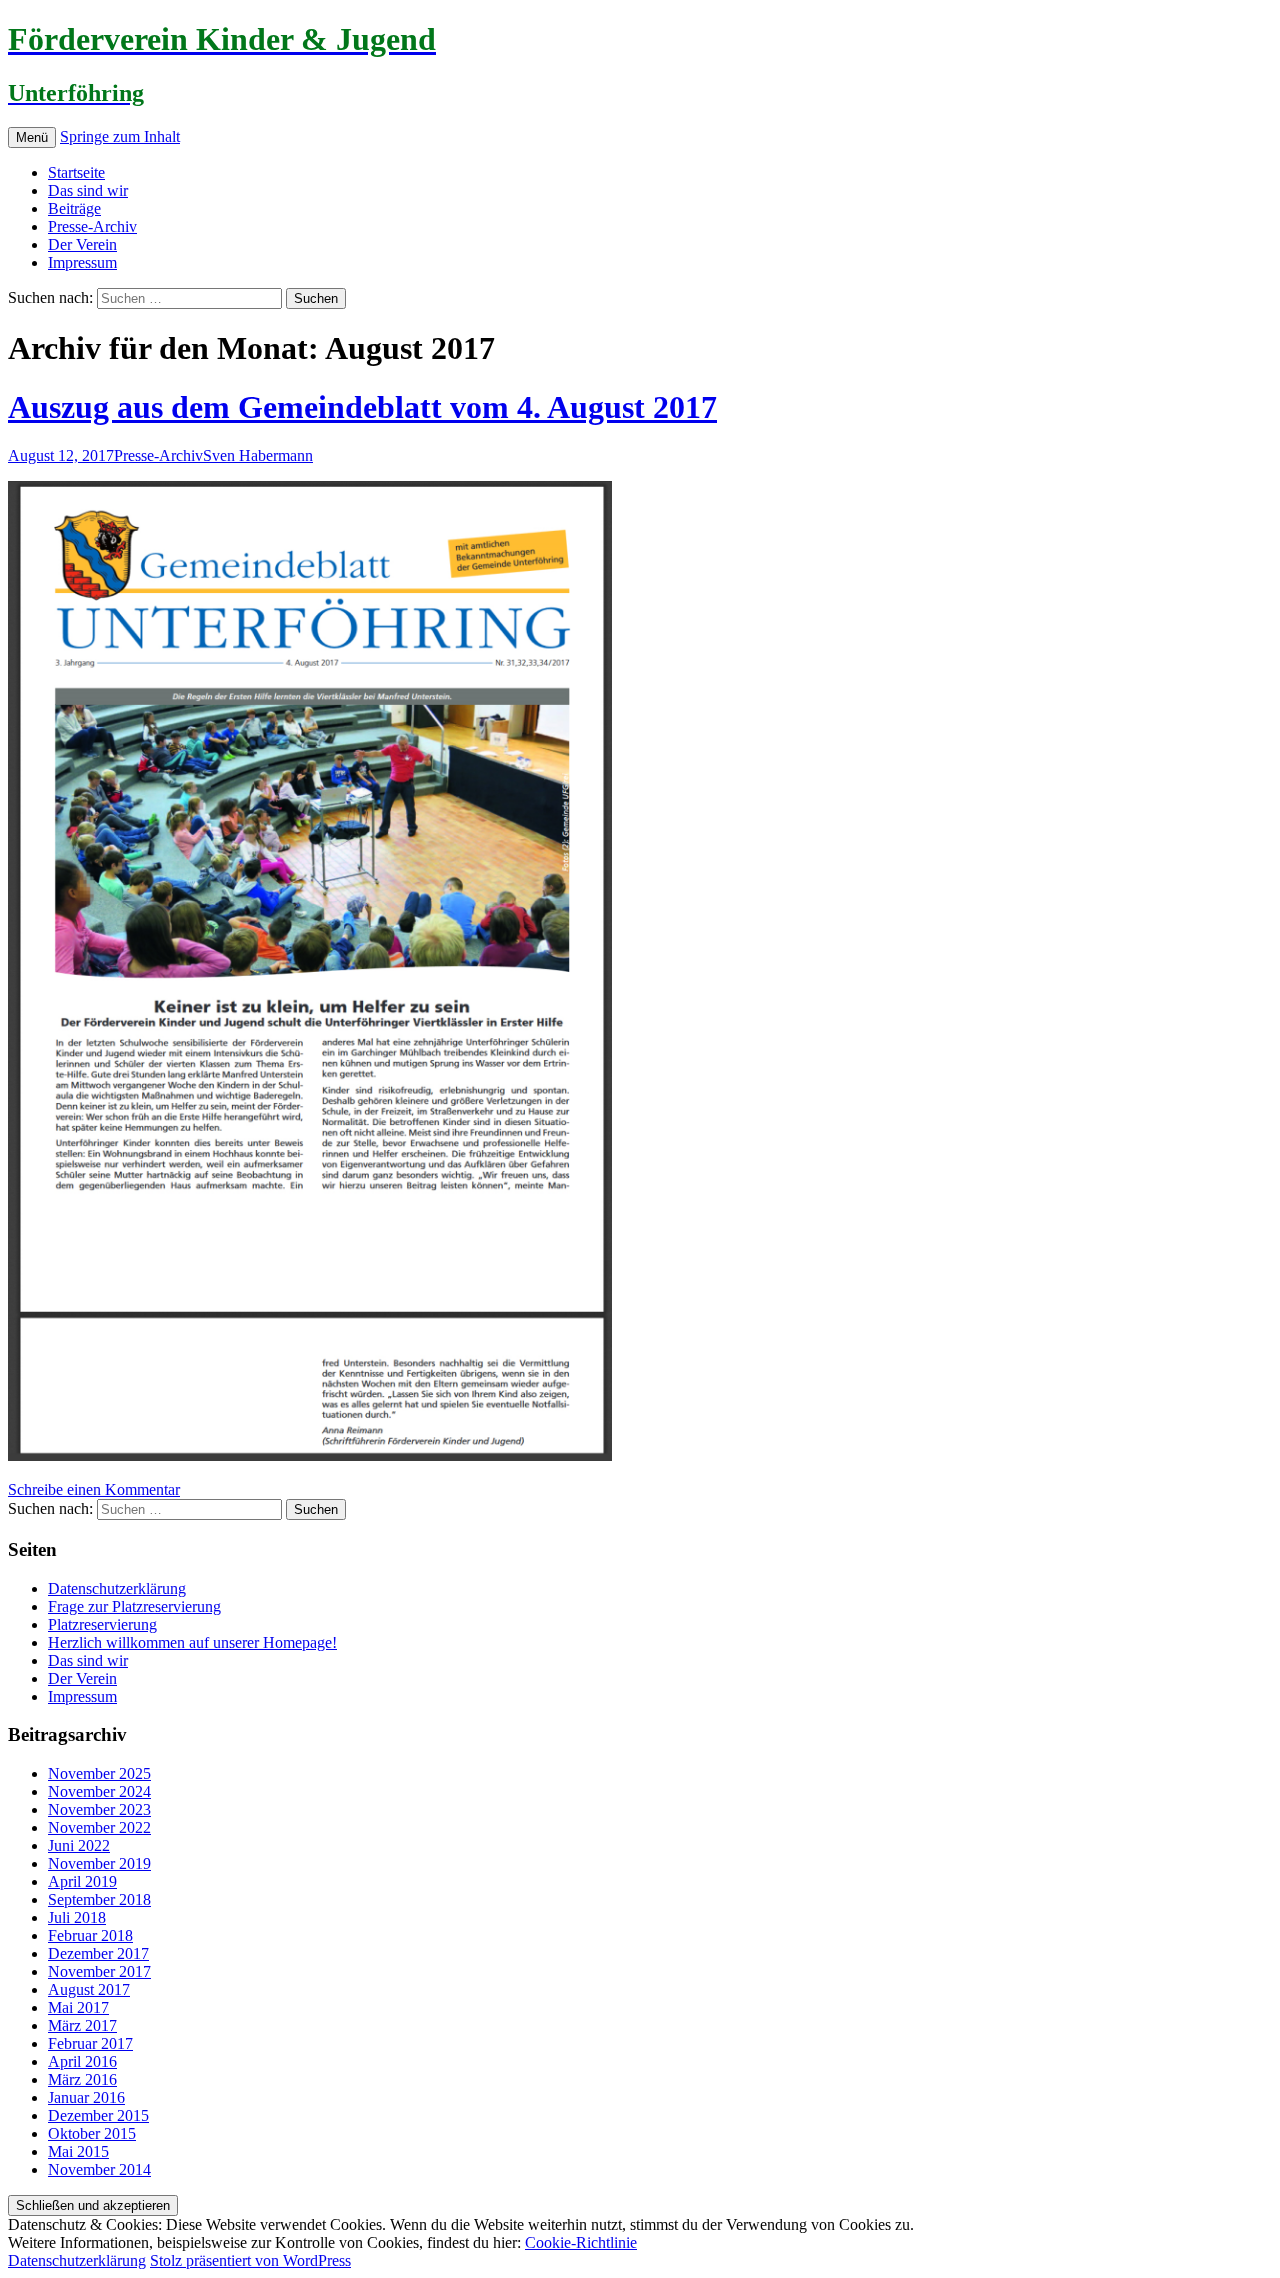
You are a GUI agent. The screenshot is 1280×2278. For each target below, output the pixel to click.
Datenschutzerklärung (117, 1588)
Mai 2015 (78, 2151)
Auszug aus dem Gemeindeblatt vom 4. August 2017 (362, 407)
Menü (32, 137)
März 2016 (82, 2079)
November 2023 (99, 1809)
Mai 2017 (78, 2007)
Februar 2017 (90, 2043)
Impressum (82, 262)
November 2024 (99, 1791)
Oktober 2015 (92, 2133)
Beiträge (74, 208)
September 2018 (99, 1899)
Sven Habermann (258, 455)
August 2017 (89, 1989)
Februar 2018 (90, 1935)
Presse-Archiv (92, 226)
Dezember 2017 (98, 1953)
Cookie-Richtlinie (581, 2242)
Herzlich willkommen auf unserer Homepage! (192, 1642)
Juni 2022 (79, 1845)
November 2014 (99, 2169)
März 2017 (82, 2025)
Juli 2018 (77, 1917)
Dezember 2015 (98, 2115)
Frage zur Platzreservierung (134, 1606)
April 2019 (82, 1881)
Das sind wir (88, 190)
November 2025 (99, 1773)
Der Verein (82, 244)
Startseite (76, 172)
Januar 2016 (86, 2097)
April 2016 (82, 2061)
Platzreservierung (102, 1624)
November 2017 (99, 1971)
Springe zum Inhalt (120, 136)
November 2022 (99, 1827)
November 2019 (99, 1863)
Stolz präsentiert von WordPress (250, 2260)
